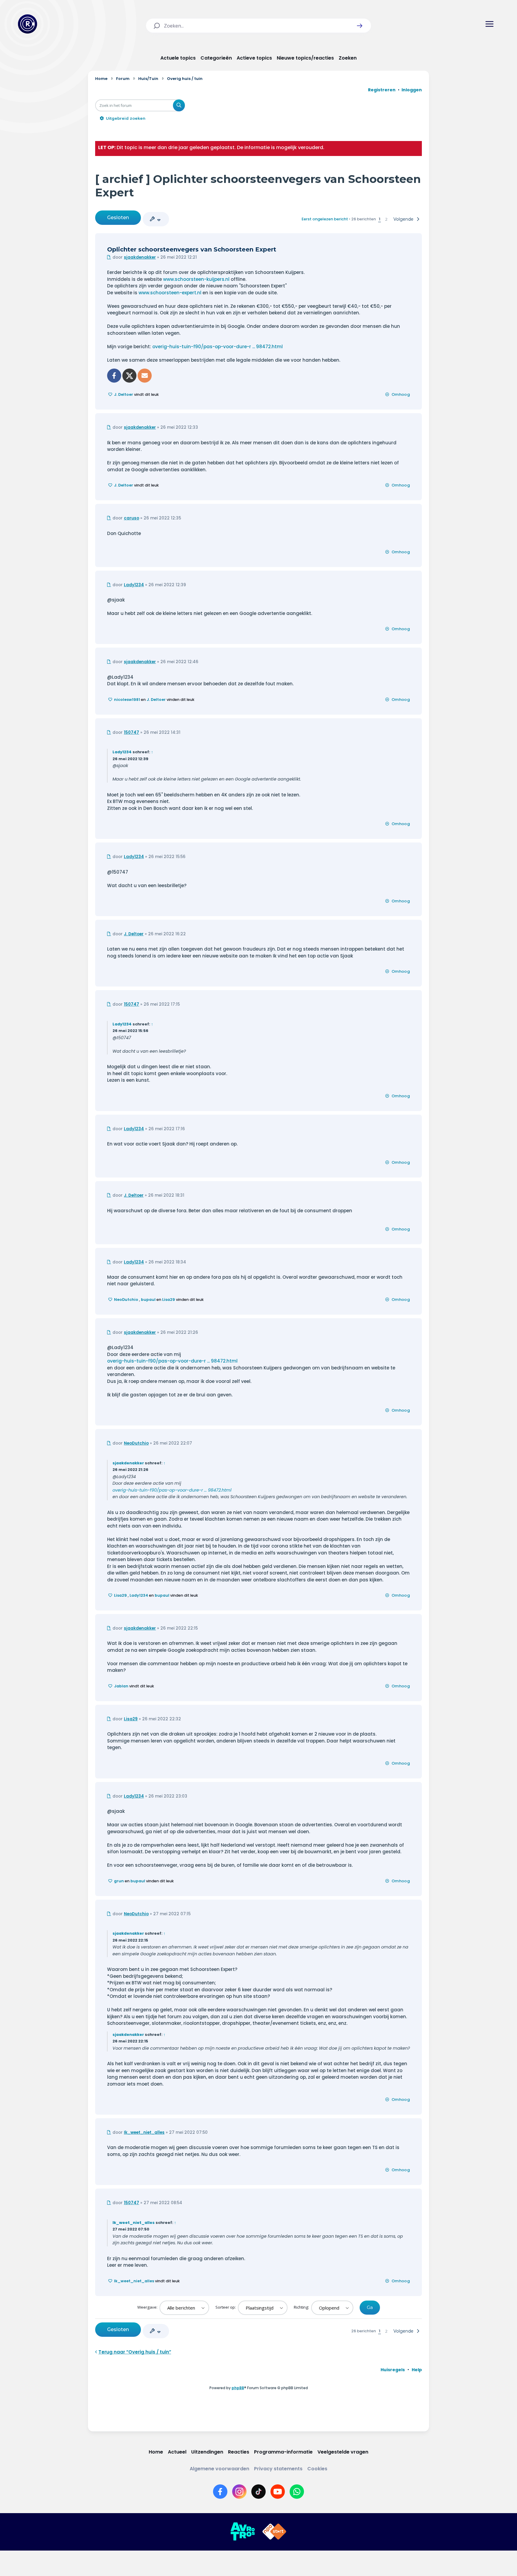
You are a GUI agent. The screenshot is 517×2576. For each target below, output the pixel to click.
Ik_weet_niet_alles (144, 2132)
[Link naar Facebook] (220, 2492)
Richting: (302, 2307)
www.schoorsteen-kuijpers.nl (196, 279)
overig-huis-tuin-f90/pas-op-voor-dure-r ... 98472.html (218, 347)
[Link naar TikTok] (258, 2492)
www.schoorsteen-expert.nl (170, 293)
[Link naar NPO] (274, 2532)
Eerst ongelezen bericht (325, 219)
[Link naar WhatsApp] (297, 2492)
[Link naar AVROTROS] (243, 2532)
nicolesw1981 (127, 700)
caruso (131, 518)
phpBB (238, 2388)
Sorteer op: (226, 2307)
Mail (145, 376)
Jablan (121, 1686)
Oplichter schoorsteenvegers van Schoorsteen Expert (192, 249)
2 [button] (386, 219)
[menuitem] (393, 2370)
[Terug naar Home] (28, 24)
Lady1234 (134, 585)
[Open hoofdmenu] (489, 24)
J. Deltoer (124, 394)
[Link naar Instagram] (239, 2492)
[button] (360, 26)
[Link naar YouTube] (278, 2492)
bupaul (148, 1300)
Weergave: (148, 2307)
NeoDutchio (126, 1300)
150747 (131, 732)
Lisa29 (169, 1300)
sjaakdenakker (140, 257)
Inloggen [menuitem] (412, 90)
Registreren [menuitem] (382, 90)
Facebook (114, 376)
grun (119, 1881)
